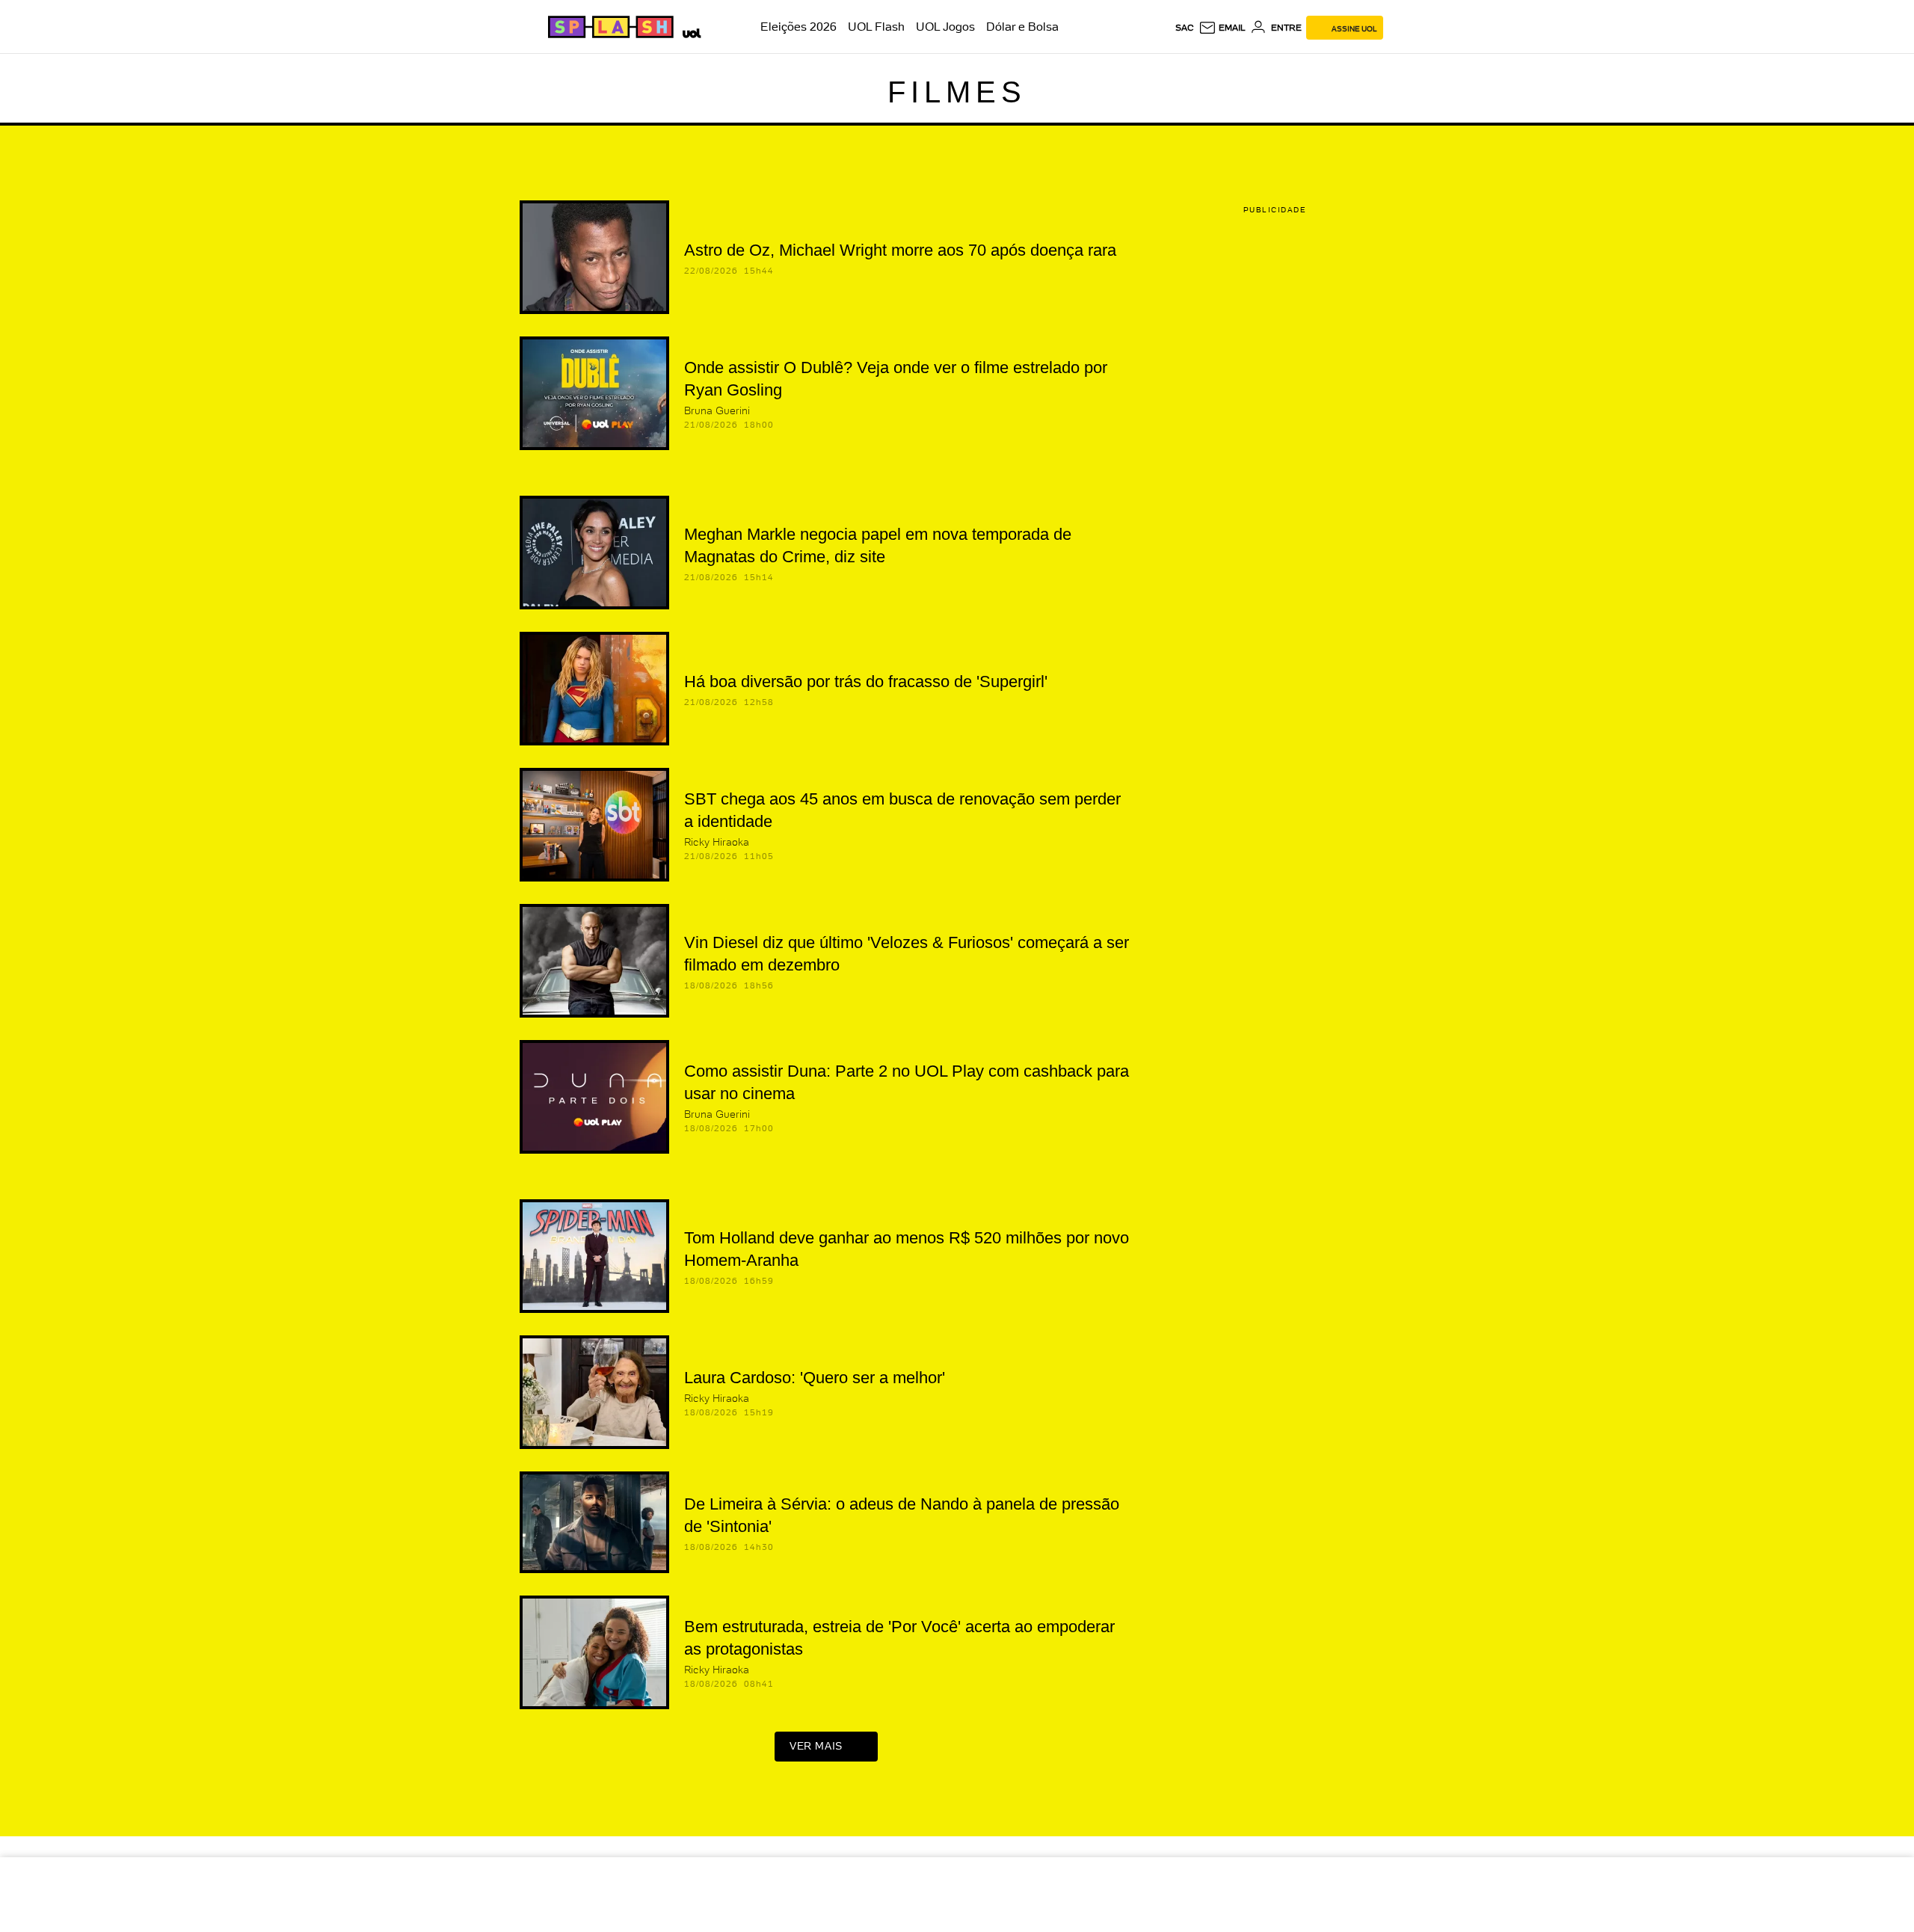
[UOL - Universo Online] (689, 31)
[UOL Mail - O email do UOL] (1222, 28)
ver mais (816, 1746)
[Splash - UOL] (609, 27)
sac (1185, 28)
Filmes (957, 92)
